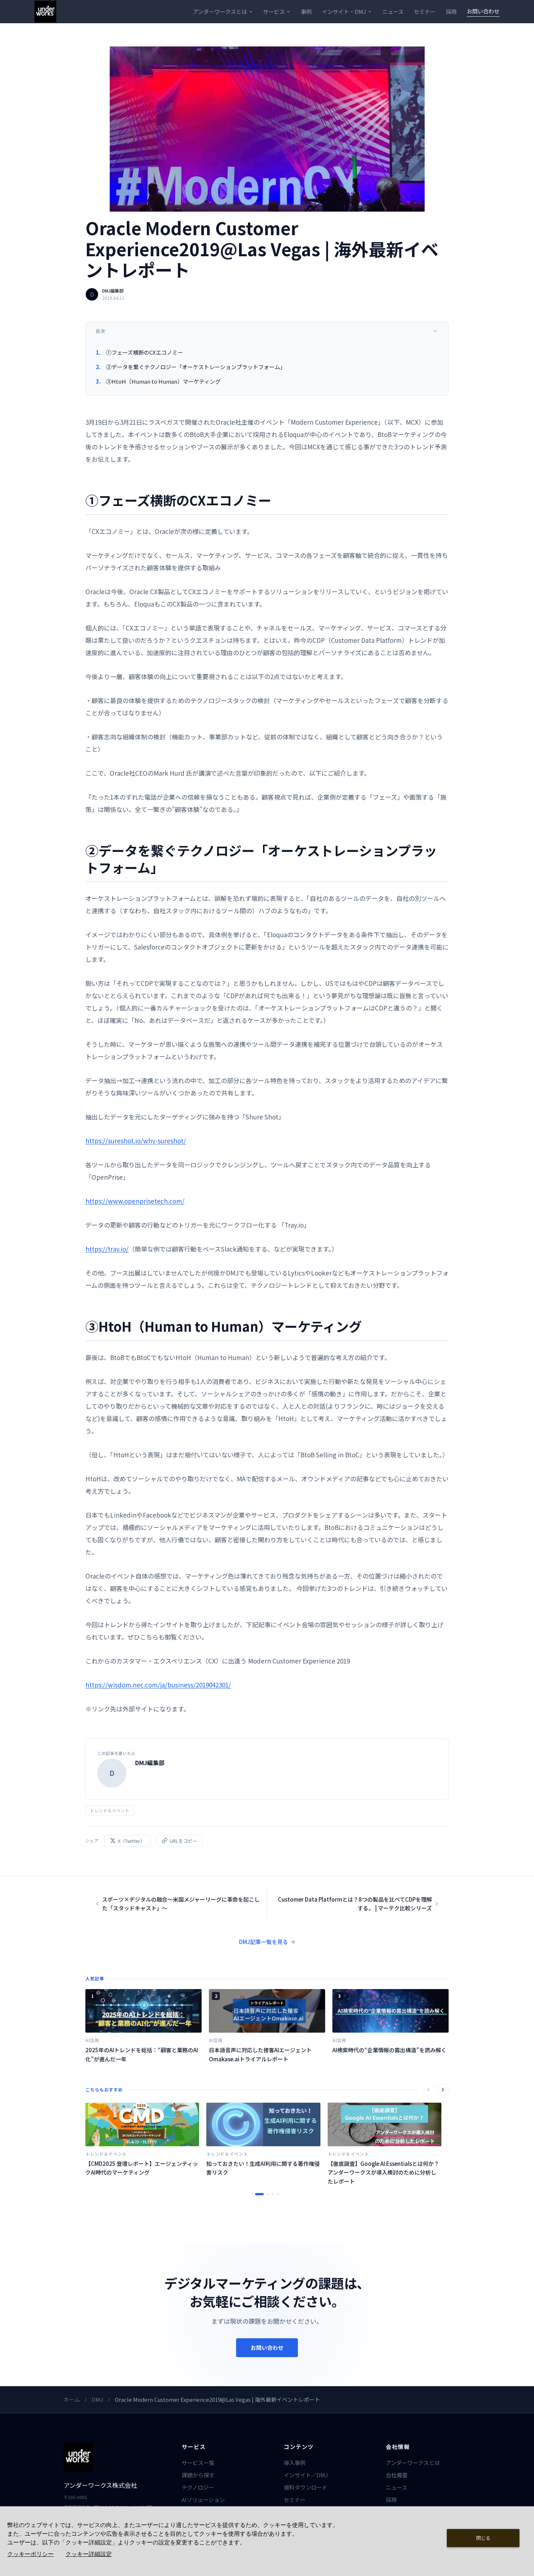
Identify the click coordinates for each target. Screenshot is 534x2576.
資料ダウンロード (306, 2487)
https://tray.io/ (107, 1249)
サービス (274, 11)
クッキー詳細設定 (89, 2554)
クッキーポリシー (31, 2554)
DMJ (97, 2399)
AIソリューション (203, 2500)
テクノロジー (198, 2487)
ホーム (72, 2399)
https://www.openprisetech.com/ (135, 1201)
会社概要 (397, 2475)
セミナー (425, 11)
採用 (451, 11)
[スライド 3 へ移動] (273, 2194)
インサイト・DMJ (344, 11)
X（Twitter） (131, 1841)
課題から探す (198, 2475)
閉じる (483, 2538)
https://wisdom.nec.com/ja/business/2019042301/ (158, 1685)
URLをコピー (183, 1841)
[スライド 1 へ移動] (259, 2194)
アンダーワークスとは (220, 11)
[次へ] (443, 2090)
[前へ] (428, 2090)
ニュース (393, 11)
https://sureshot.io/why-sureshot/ (136, 1141)
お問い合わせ (483, 11)
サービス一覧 (198, 2463)
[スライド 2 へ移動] (268, 2194)
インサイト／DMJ (306, 2475)
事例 (306, 11)
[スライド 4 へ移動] (278, 2194)
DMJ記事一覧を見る (264, 1942)
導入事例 (295, 2463)
